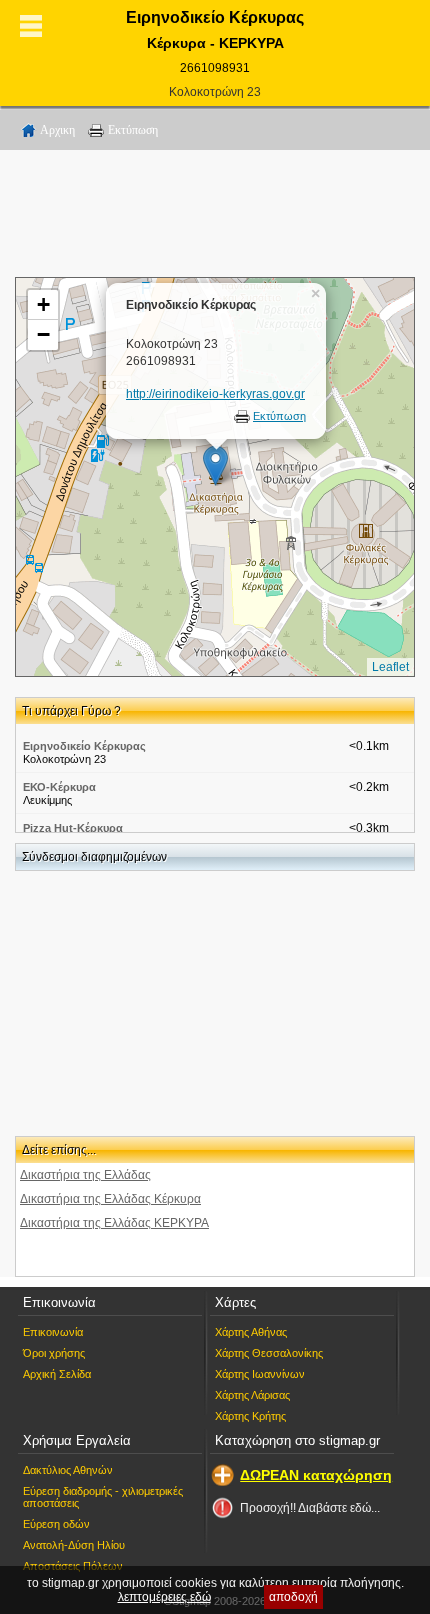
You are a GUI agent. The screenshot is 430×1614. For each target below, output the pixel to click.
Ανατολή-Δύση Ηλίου (74, 1545)
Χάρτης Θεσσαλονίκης (269, 1353)
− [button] (43, 334)
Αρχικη (57, 130)
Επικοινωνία (53, 1332)
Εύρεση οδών (56, 1524)
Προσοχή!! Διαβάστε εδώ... (310, 1508)
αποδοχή (293, 1597)
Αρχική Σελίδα (57, 1374)
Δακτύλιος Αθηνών (68, 1470)
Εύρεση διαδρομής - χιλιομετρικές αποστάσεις (103, 1497)
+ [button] (43, 304)
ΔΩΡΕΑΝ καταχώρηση (316, 1475)
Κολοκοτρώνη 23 (215, 92)
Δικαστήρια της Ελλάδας (85, 1175)
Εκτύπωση (133, 130)
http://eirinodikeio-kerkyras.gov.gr (215, 394)
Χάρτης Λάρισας (252, 1395)
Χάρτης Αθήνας (251, 1332)
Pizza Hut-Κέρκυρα (73, 828)
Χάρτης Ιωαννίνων (260, 1374)
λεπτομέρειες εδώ (164, 1597)
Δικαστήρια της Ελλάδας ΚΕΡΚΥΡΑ (114, 1223)
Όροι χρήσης (54, 1353)
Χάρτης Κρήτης (250, 1416)
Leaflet (390, 667)
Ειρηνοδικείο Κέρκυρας (84, 746)
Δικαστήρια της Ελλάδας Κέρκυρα (110, 1199)
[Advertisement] (215, 217)
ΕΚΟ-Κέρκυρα (59, 787)
